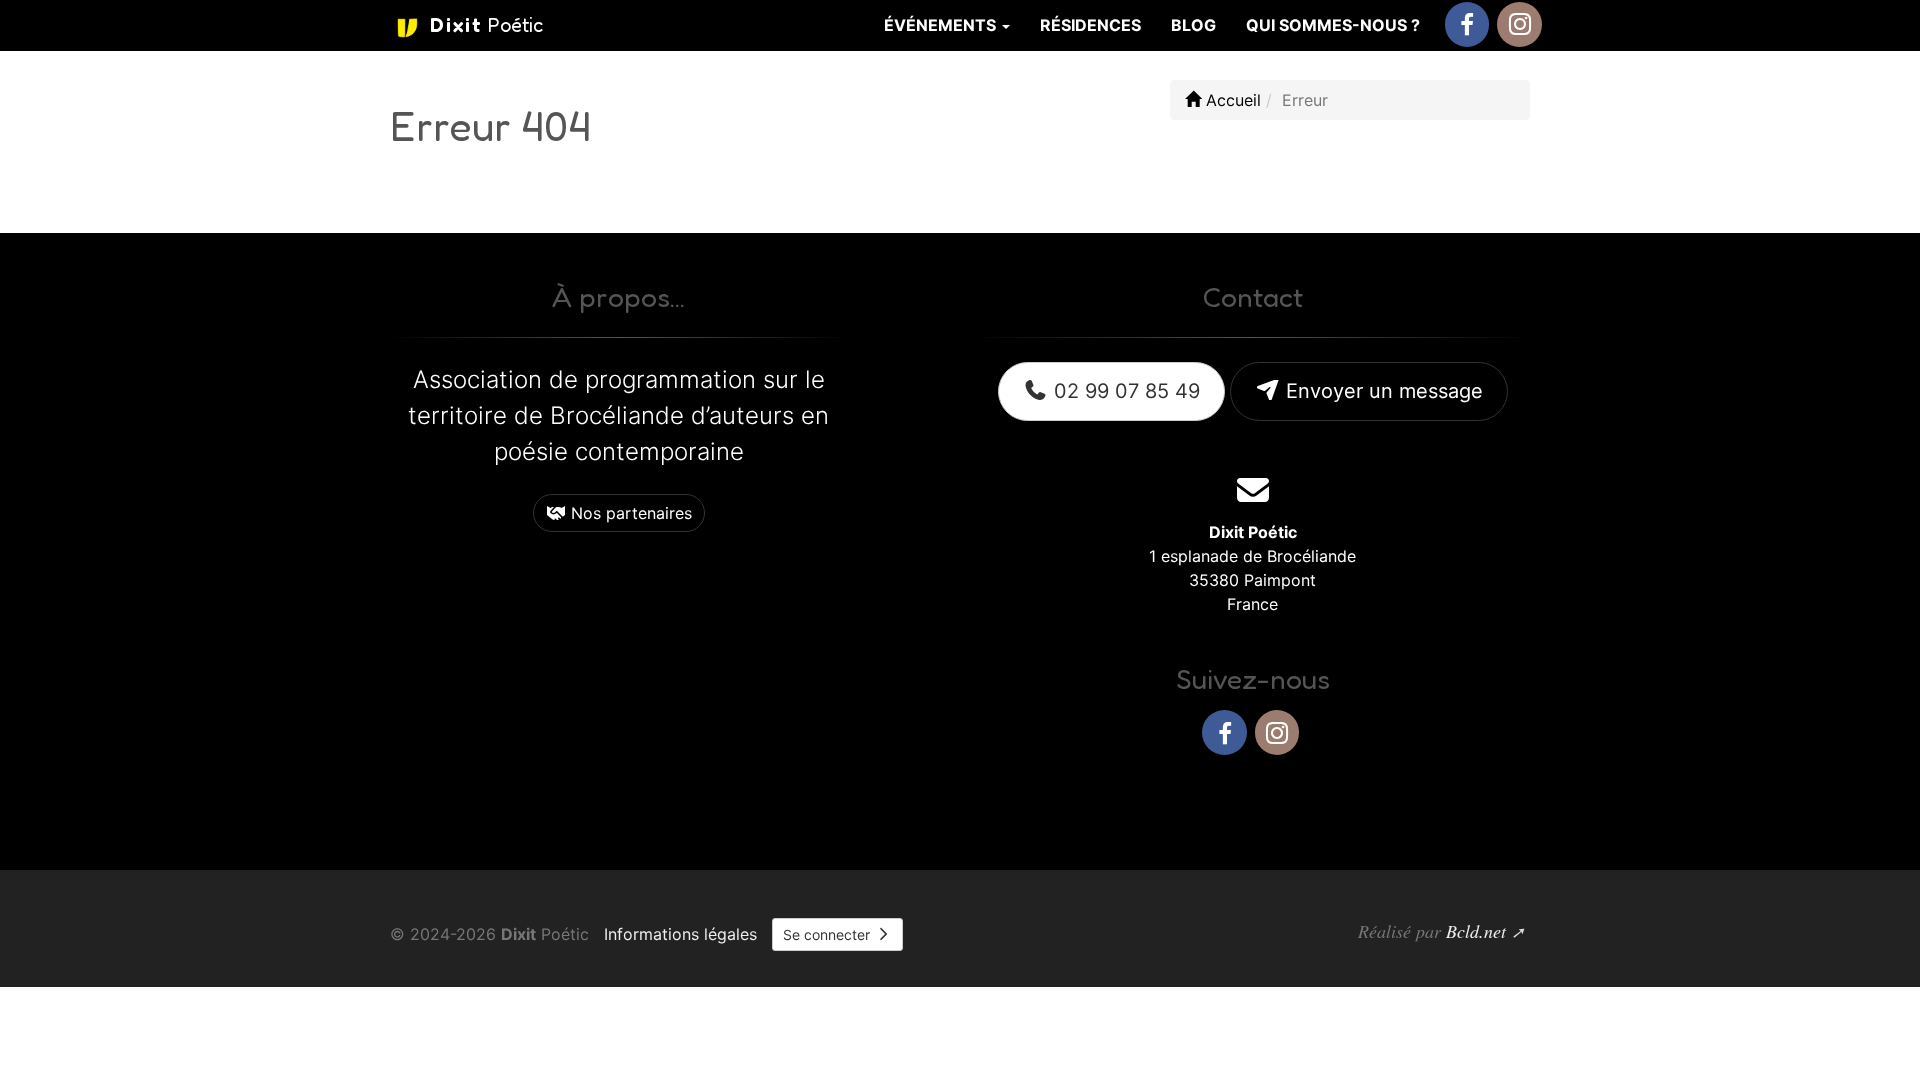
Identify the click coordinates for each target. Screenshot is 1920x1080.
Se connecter (828, 934)
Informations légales (680, 934)
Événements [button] (942, 25)
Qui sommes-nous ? (1333, 25)
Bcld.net (1476, 931)
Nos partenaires (629, 513)
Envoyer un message (1381, 391)
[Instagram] (1519, 24)
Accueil (1231, 100)
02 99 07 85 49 (1124, 391)
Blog (1193, 25)
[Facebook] (1467, 24)
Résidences (1090, 25)
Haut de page (1456, 798)
